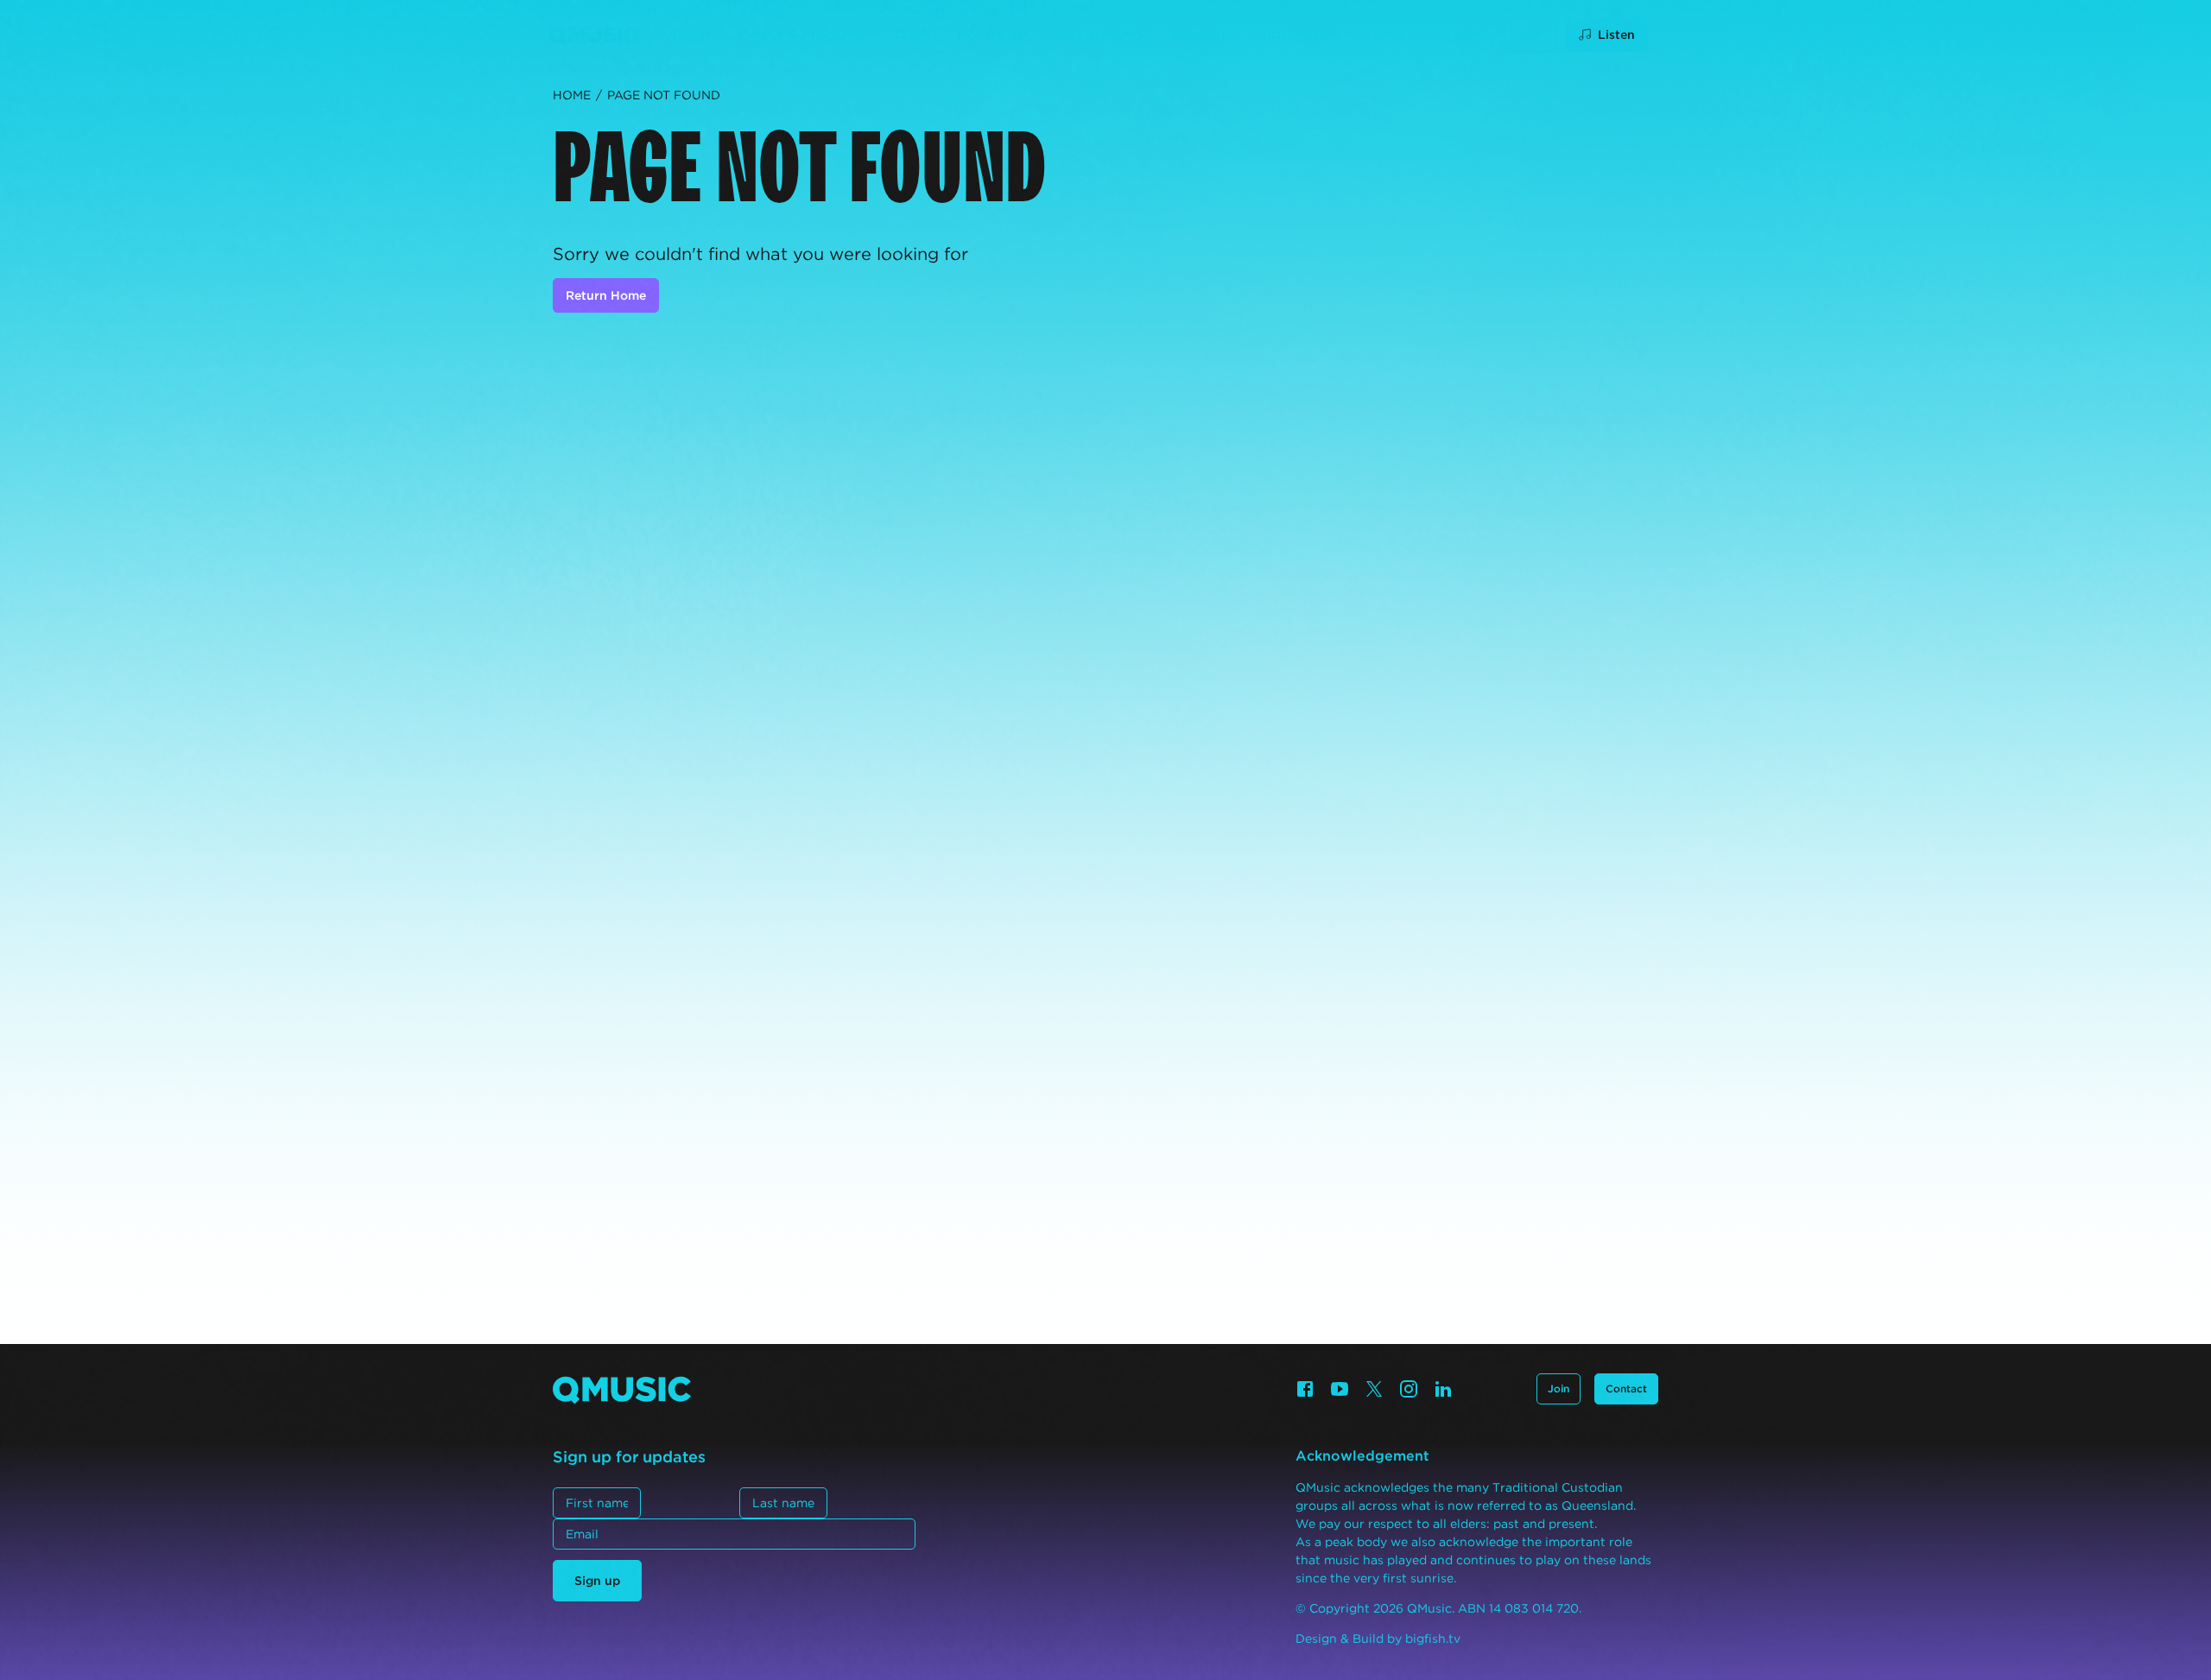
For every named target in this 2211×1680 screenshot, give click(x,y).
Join (1530, 35)
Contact (1626, 1388)
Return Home (606, 295)
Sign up (597, 1581)
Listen (1616, 35)
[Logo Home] (594, 35)
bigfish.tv (1433, 1639)
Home (572, 95)
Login (1464, 34)
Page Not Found (664, 95)
